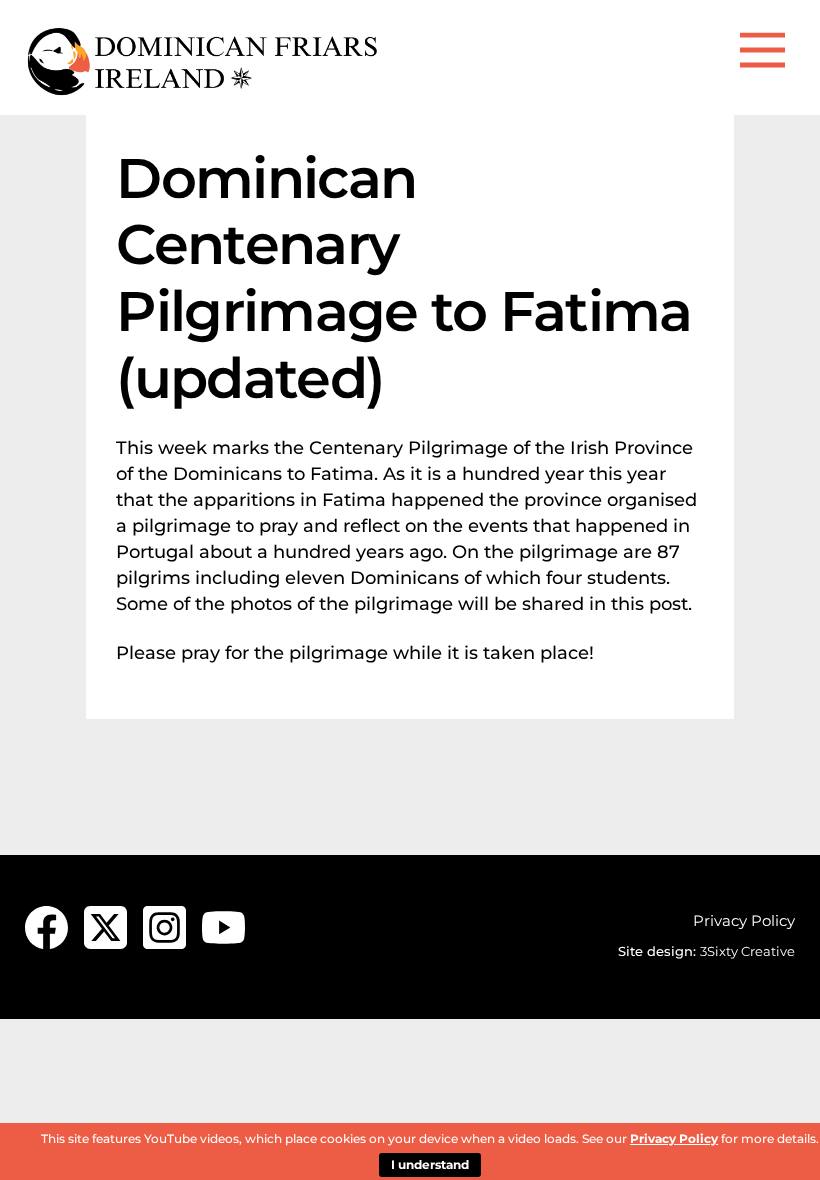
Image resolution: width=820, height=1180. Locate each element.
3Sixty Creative (747, 951)
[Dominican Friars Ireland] (205, 89)
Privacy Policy (744, 920)
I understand (430, 1164)
